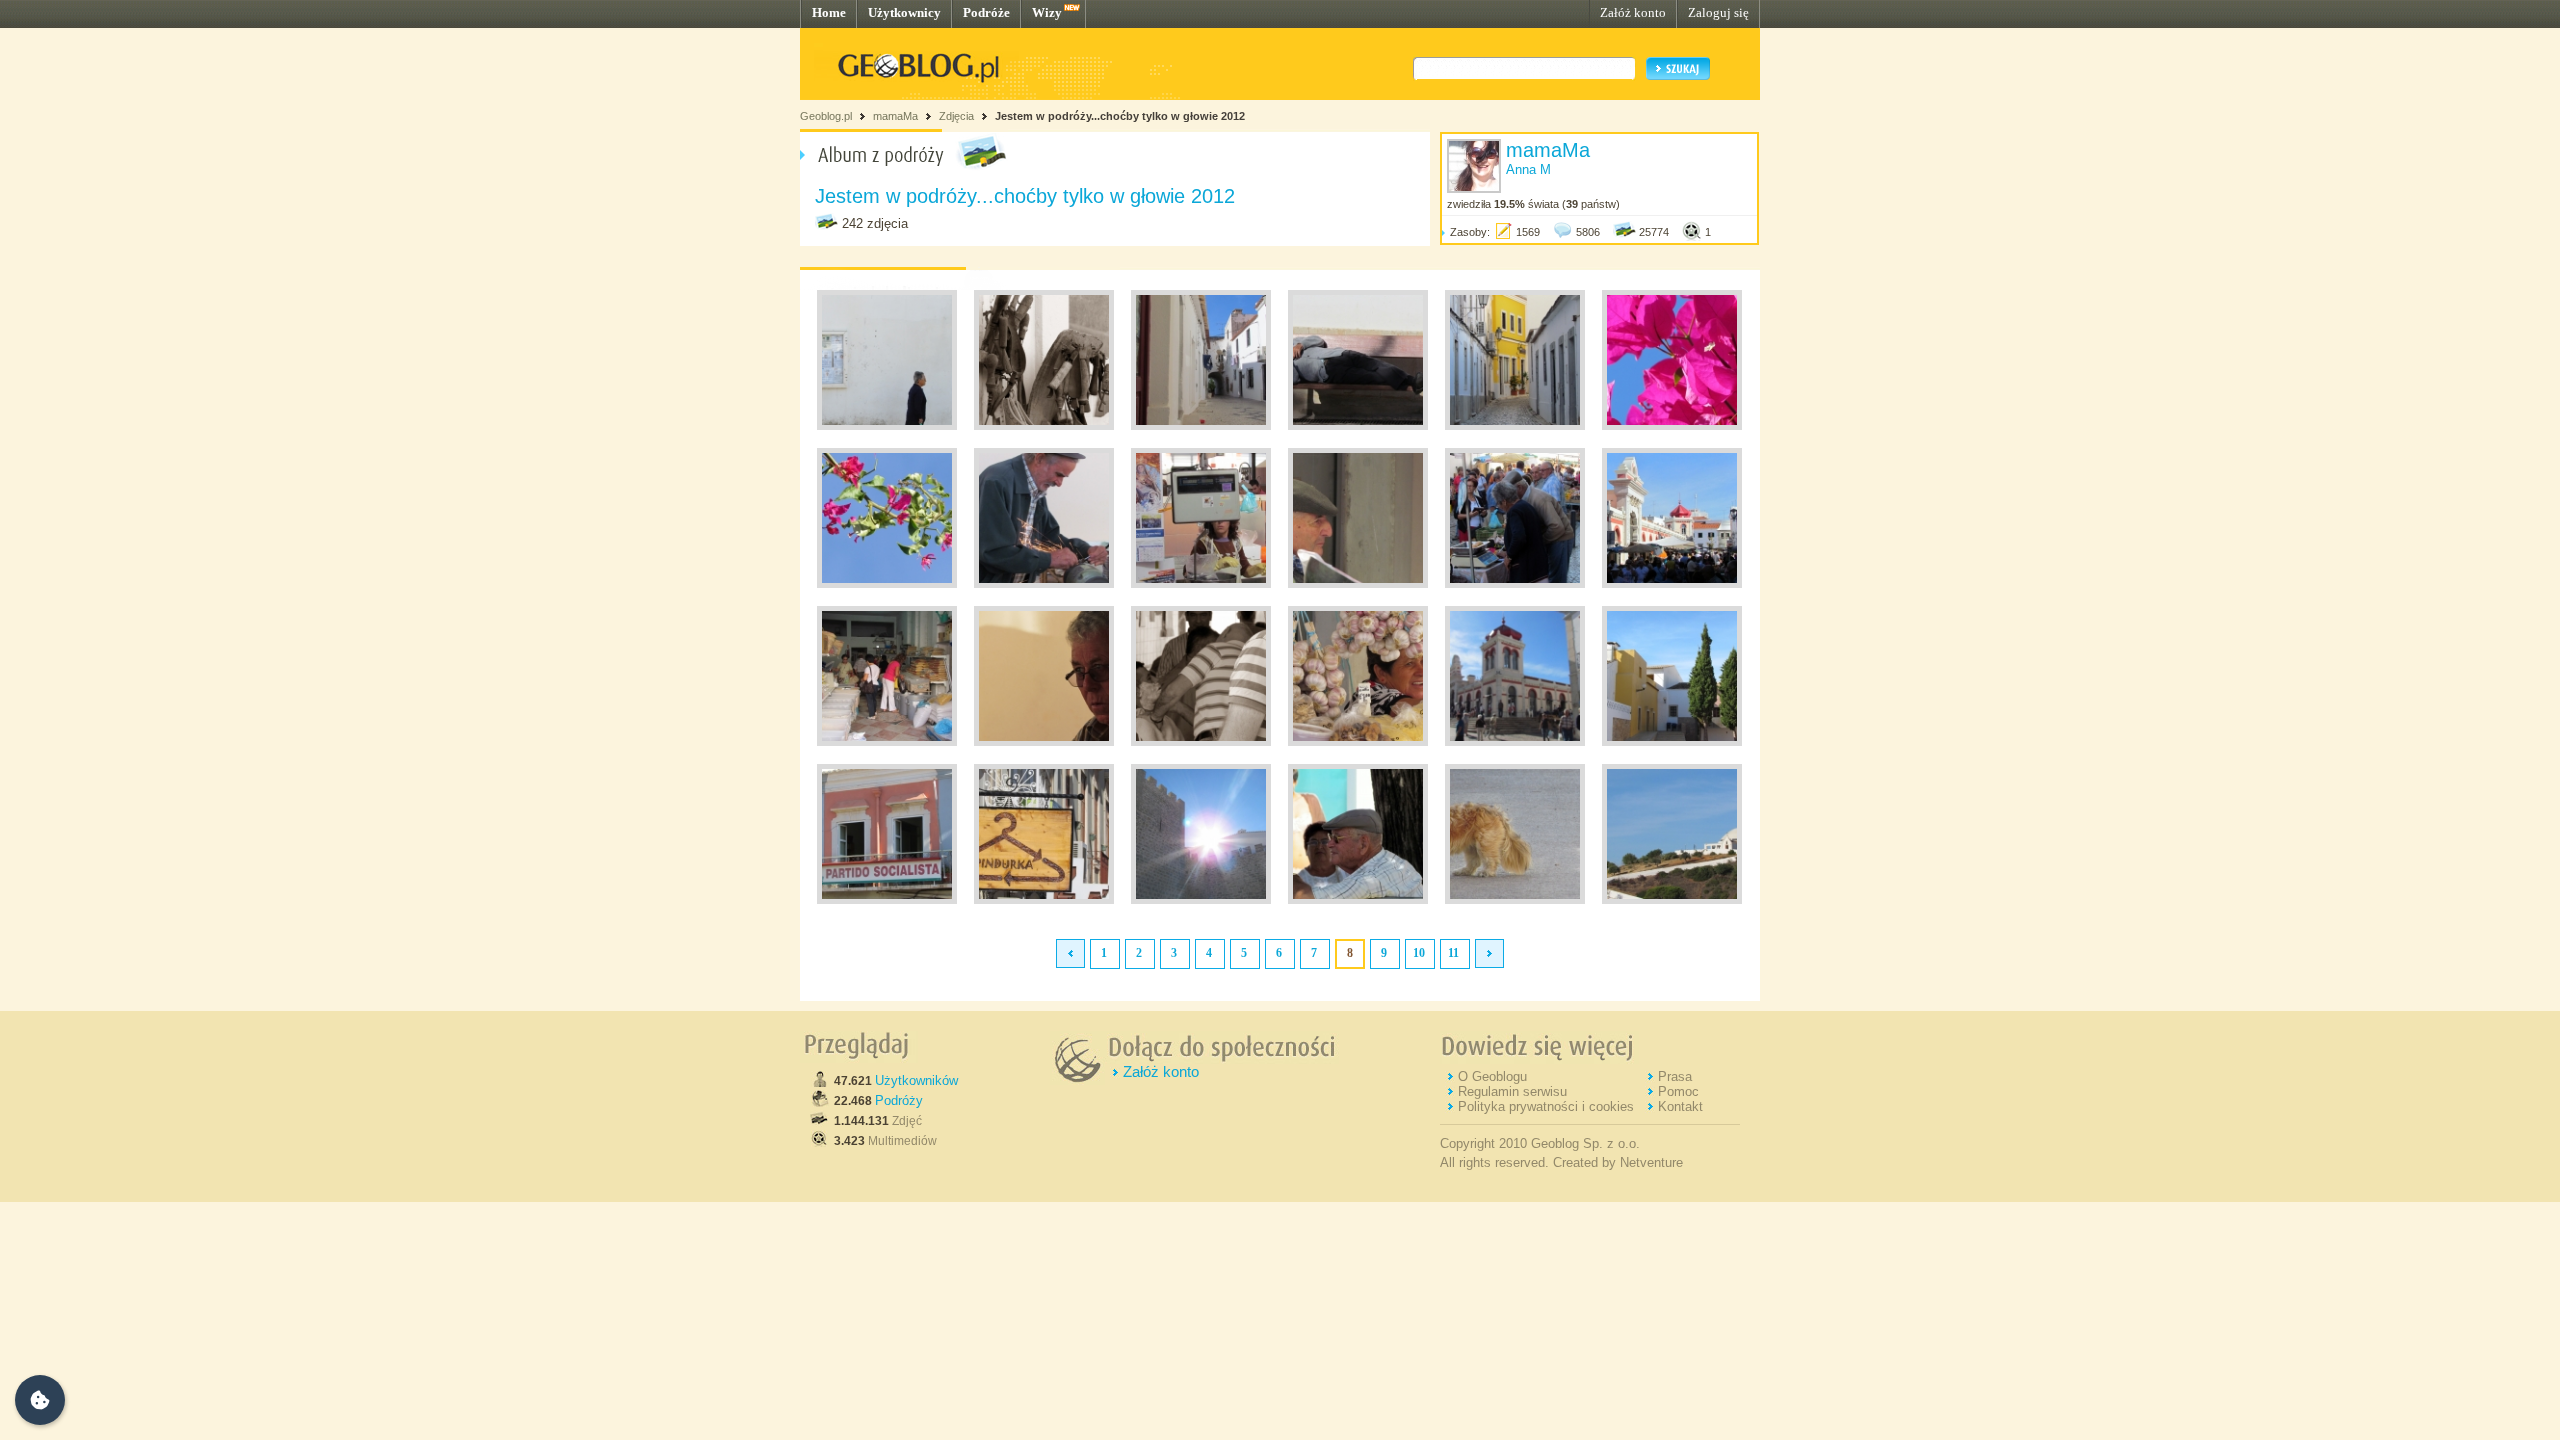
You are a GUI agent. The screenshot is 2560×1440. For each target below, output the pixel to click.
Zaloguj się (1718, 12)
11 (1453, 953)
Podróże (986, 12)
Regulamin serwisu (1512, 1091)
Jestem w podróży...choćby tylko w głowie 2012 (1120, 116)
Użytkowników (916, 1080)
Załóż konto (1633, 12)
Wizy (1047, 12)
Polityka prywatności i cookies (1546, 1106)
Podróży (899, 1100)
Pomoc (1678, 1091)
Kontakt (1680, 1106)
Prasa (1675, 1076)
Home (829, 12)
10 (1419, 953)
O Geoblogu (1492, 1076)
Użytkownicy (904, 12)
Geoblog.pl (826, 116)
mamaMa (895, 116)
